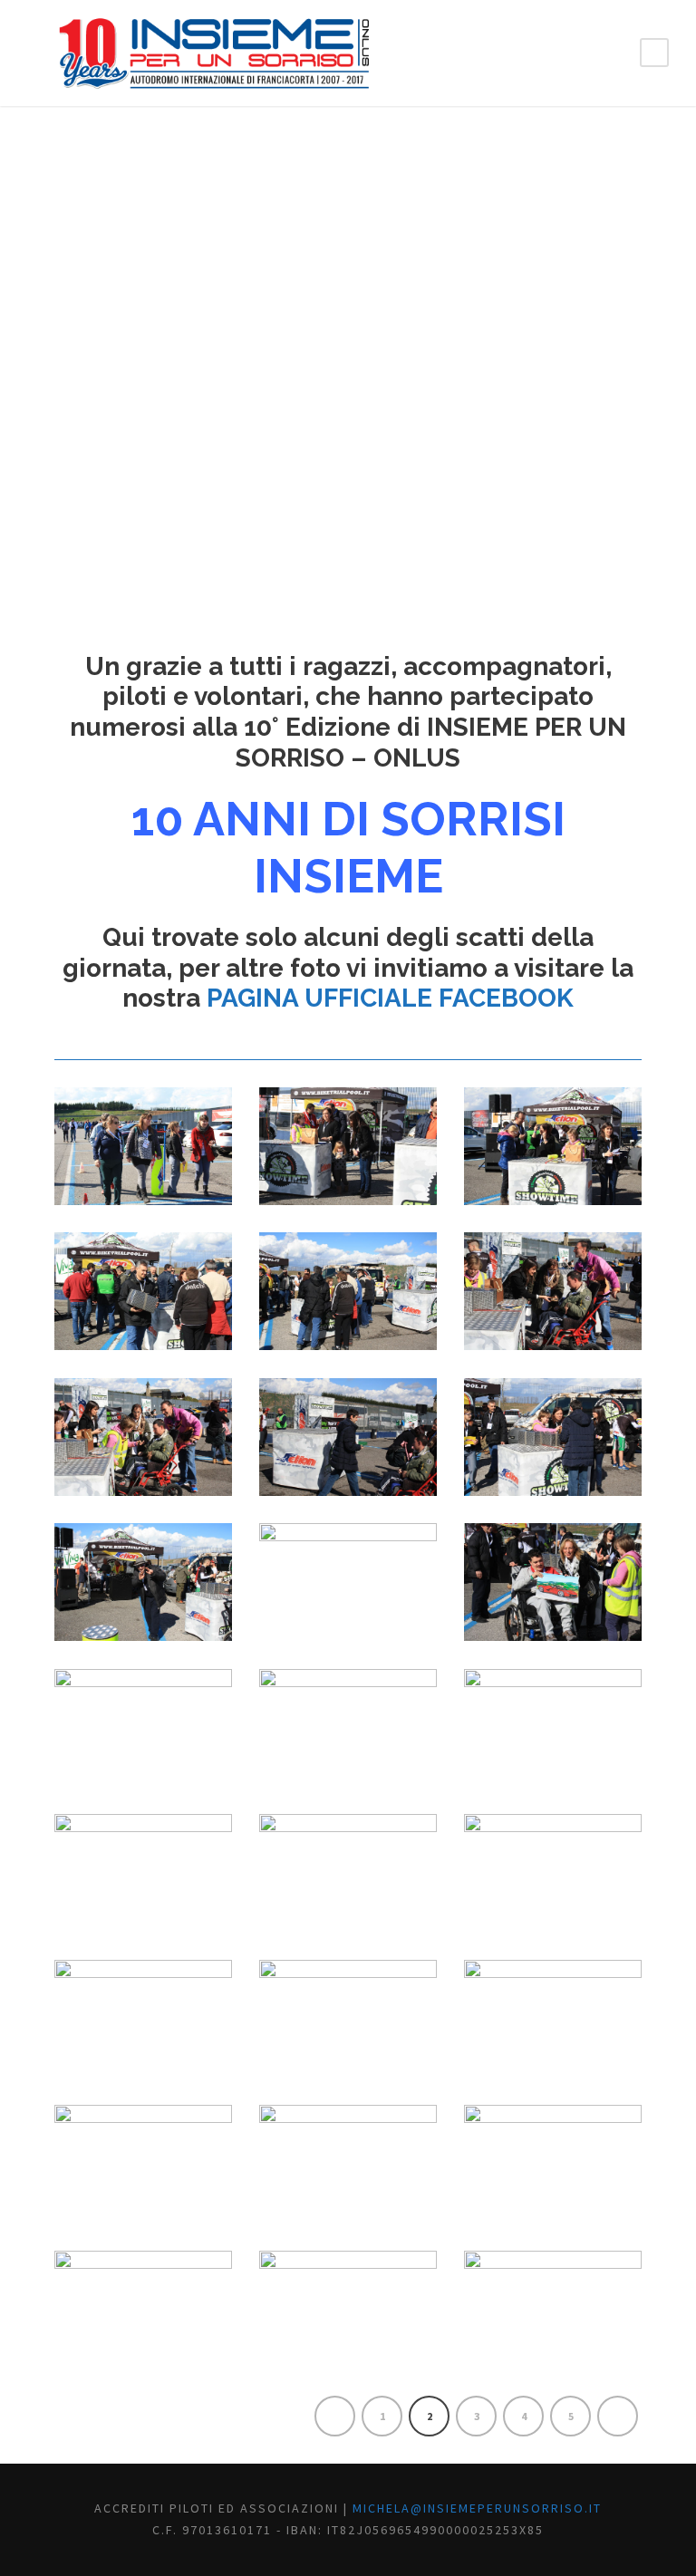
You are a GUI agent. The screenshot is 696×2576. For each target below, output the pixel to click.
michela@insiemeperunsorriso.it (477, 2508)
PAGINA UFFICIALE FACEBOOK (390, 998)
